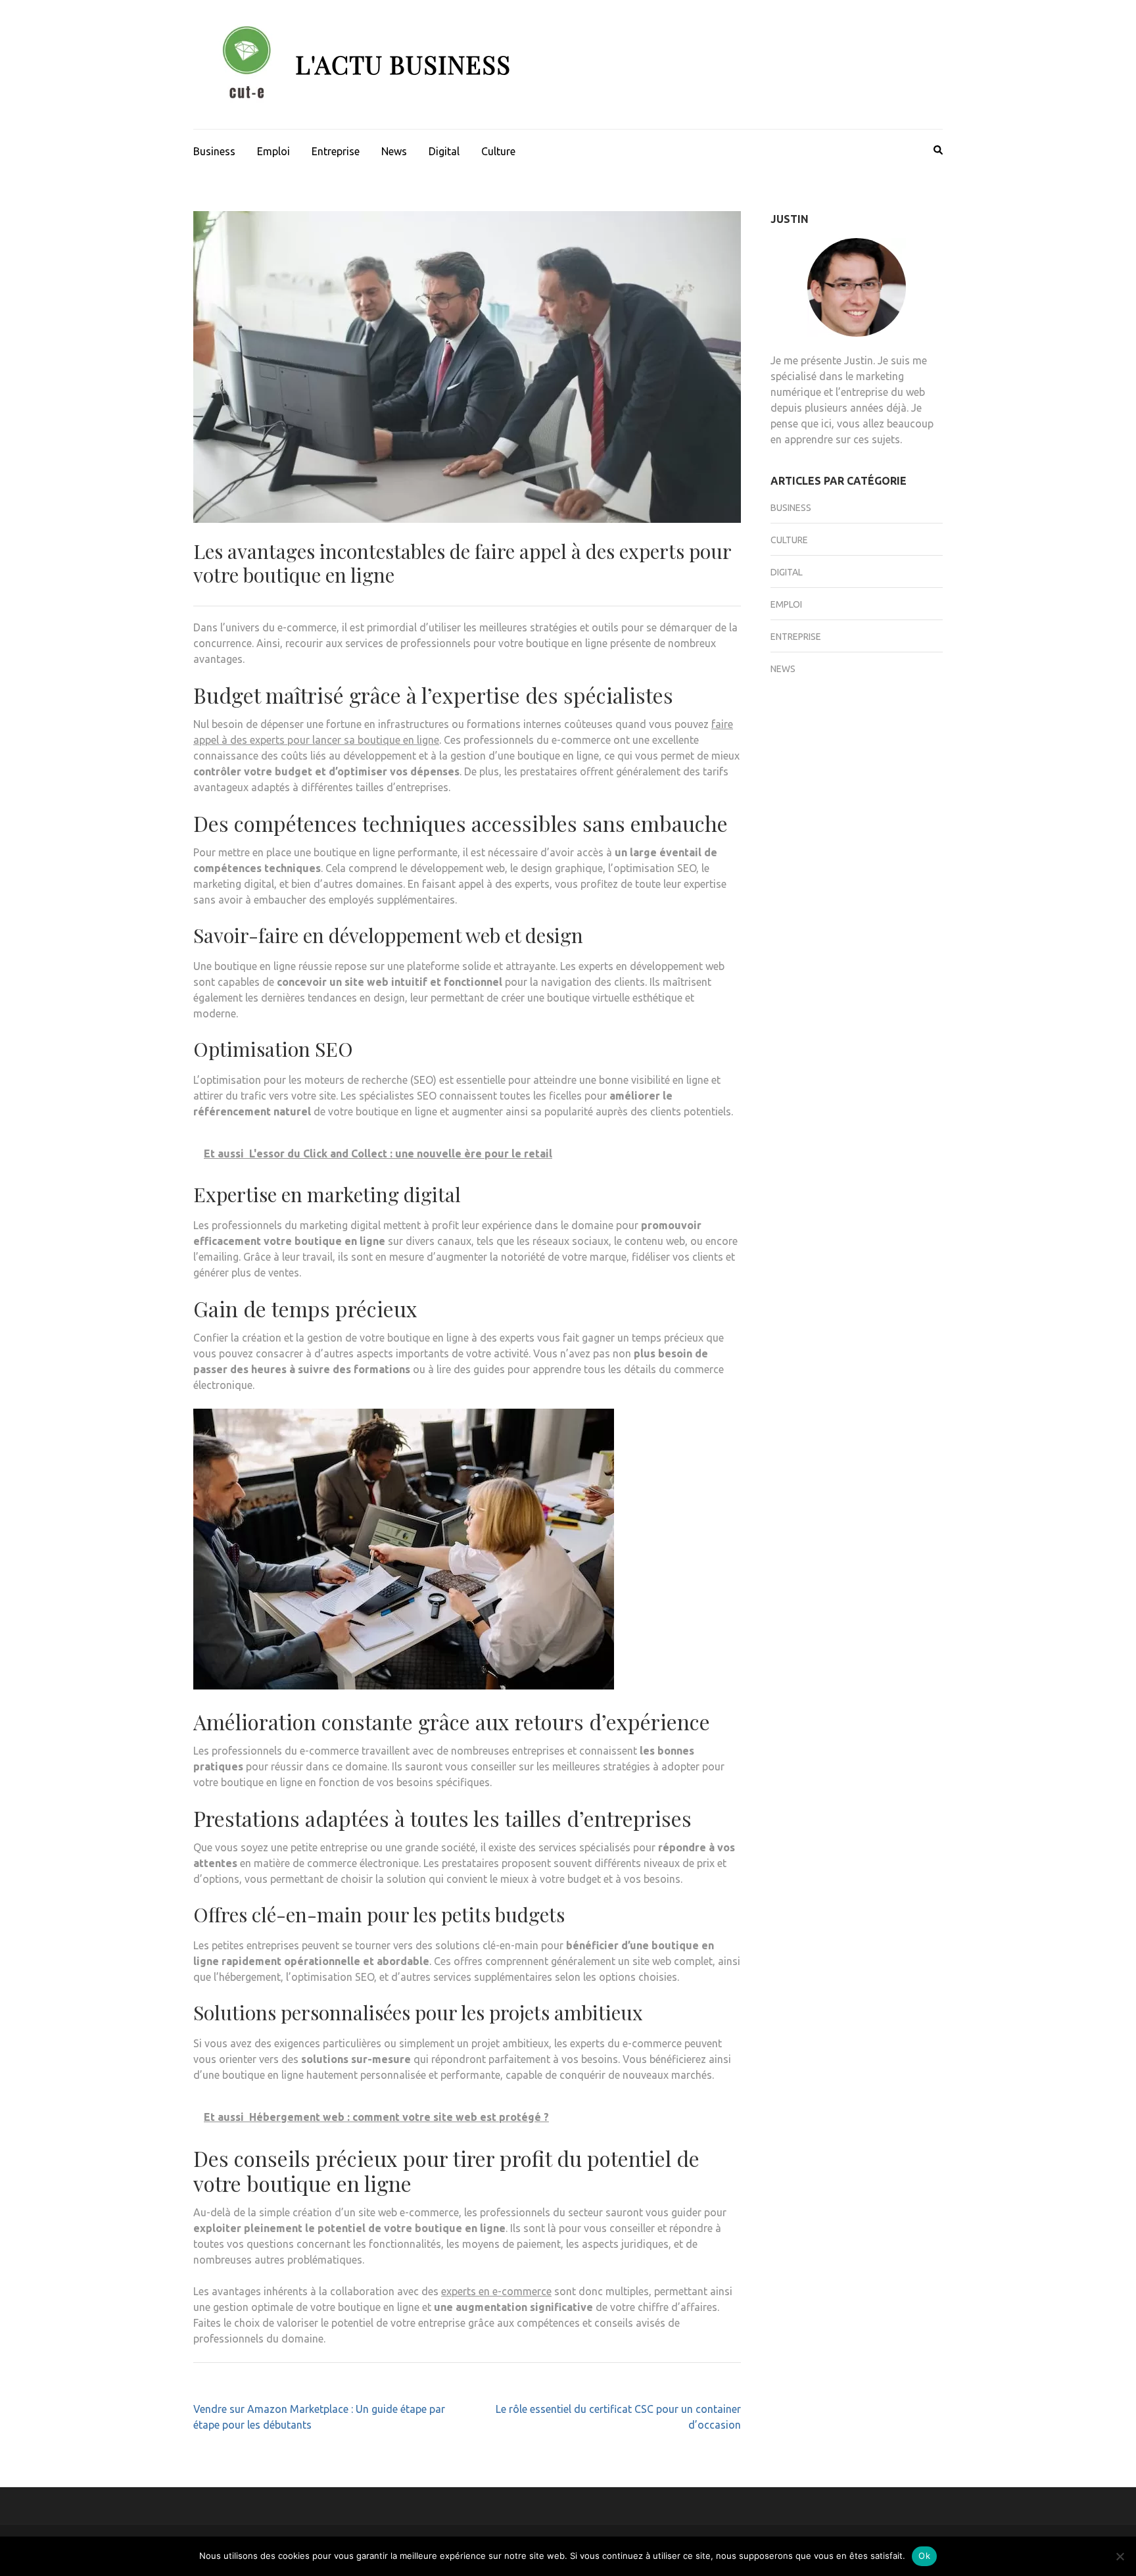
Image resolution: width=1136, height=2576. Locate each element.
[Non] (1120, 2556)
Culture (498, 151)
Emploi (273, 151)
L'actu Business (403, 64)
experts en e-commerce (496, 2291)
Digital (444, 151)
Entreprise (336, 151)
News (394, 151)
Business (214, 151)
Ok (924, 2556)
